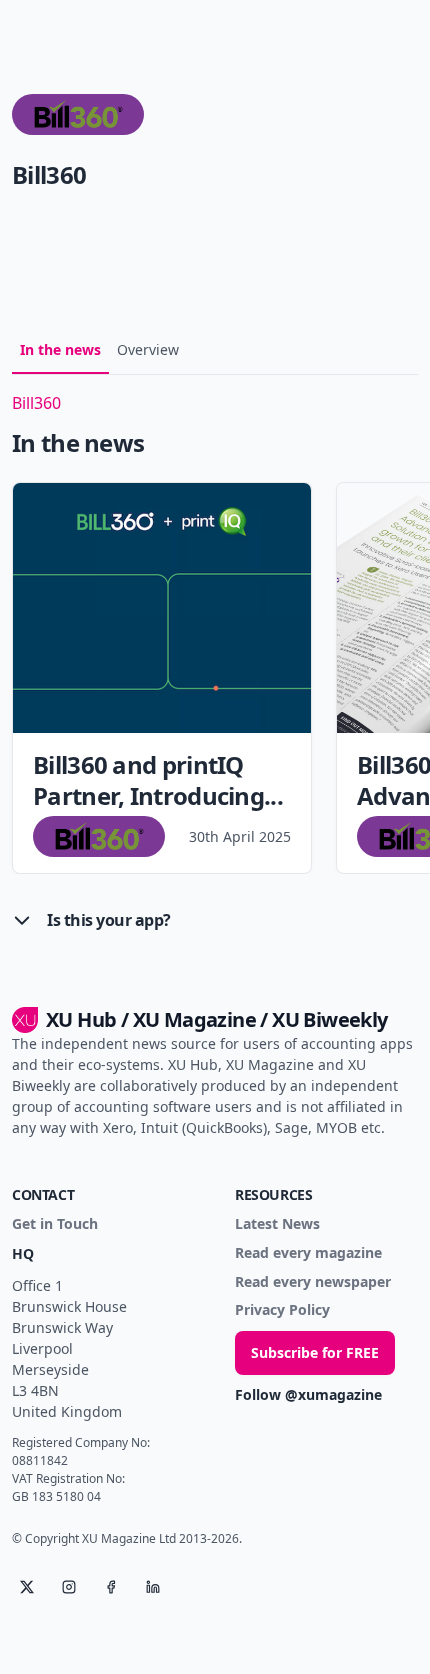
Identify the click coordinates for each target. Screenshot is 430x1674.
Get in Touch (55, 1224)
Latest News (277, 1224)
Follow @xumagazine (308, 1395)
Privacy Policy (282, 1310)
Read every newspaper (313, 1282)
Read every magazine (308, 1253)
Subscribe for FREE (315, 1352)
